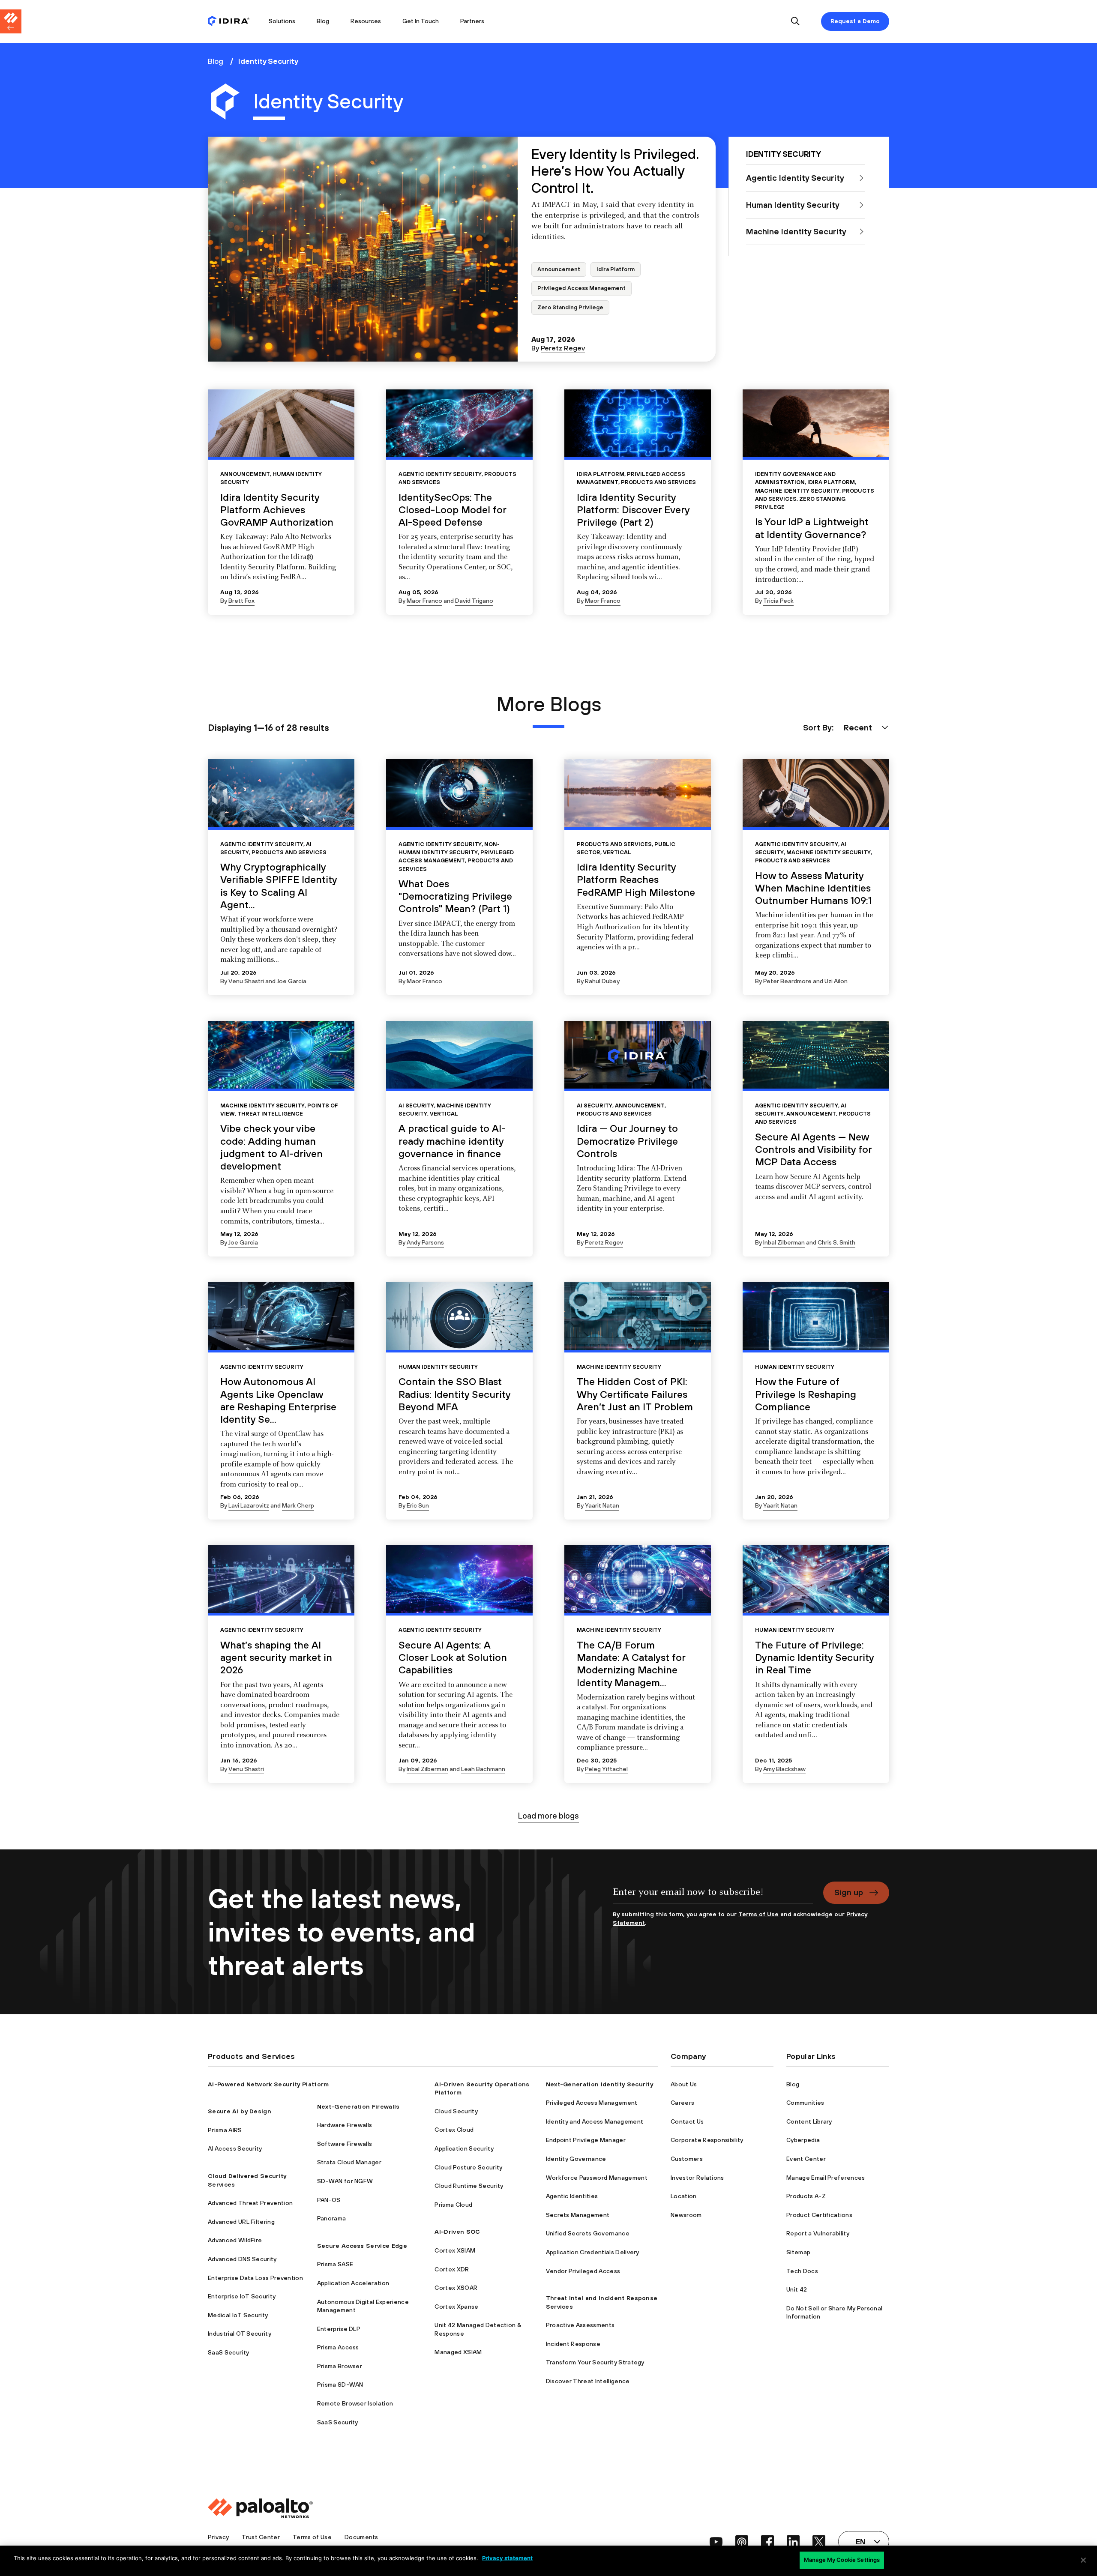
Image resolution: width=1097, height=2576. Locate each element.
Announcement (559, 269)
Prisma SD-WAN (340, 2385)
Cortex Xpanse (456, 2307)
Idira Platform (616, 269)
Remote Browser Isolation (355, 2403)
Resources (366, 21)
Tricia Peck (778, 601)
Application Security (464, 2148)
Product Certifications (819, 2215)
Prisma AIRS (225, 2130)
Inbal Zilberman (784, 1242)
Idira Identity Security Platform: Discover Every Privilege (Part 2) (633, 510)
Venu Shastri (246, 981)
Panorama (332, 2218)
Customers (687, 2159)
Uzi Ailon (836, 981)
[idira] (229, 22)
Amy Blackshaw (784, 1769)
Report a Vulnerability (818, 2233)
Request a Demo (855, 21)
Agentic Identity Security (440, 474)
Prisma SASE (335, 2264)
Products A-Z (806, 2196)
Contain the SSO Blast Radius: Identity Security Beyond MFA (454, 1394)
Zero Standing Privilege (570, 307)
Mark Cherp (298, 1505)
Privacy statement (507, 2558)
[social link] (716, 2542)
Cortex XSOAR (456, 2288)
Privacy (218, 2537)
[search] (796, 22)
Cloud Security (456, 2111)
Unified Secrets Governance (588, 2233)
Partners (472, 21)
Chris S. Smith (836, 1242)
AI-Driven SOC (457, 2232)
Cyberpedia (803, 2140)
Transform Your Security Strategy (595, 2362)
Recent (858, 727)
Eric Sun (418, 1505)
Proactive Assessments (580, 2325)
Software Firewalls (345, 2144)
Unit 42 (797, 2289)
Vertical (617, 852)
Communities (805, 2103)
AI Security (416, 1105)
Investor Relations (697, 2178)
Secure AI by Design (240, 2111)
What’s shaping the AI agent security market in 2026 (276, 1657)
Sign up (849, 1892)
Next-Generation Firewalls (358, 2106)
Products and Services (658, 482)
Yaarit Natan (602, 1505)
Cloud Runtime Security (469, 2186)
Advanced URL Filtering (241, 2222)
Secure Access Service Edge (362, 2246)
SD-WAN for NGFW (345, 2181)
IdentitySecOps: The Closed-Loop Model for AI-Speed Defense (452, 510)
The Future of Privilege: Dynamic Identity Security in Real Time (814, 1657)
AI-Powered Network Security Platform (268, 2084)
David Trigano (474, 601)
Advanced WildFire (235, 2240)
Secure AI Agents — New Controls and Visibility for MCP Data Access (813, 1149)
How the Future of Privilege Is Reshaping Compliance (806, 1394)
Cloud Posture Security (468, 2167)
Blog (323, 21)
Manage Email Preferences (826, 2178)
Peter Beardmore (787, 981)
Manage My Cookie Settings (842, 2560)
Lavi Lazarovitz (249, 1505)
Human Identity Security (438, 1367)
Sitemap (798, 2252)
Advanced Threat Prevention (250, 2203)
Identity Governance (576, 2159)
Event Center (806, 2159)
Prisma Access (338, 2347)
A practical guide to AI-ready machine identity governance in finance (452, 1141)
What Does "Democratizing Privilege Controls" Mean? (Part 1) (455, 896)
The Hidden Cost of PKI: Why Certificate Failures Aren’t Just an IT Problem (635, 1394)
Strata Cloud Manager (349, 2162)
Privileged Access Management (581, 288)
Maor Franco (424, 601)
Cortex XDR (452, 2269)
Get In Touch (421, 21)
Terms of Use (758, 1914)
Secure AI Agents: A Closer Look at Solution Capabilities (453, 1657)
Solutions (282, 21)
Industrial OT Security (240, 2334)
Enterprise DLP (339, 2329)
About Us (684, 2084)
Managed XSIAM (458, 2352)
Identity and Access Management (595, 2121)
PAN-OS (329, 2200)
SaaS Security (228, 2352)
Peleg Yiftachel (606, 1769)
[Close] (1083, 2560)
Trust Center (261, 2537)
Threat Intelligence (270, 1114)
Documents (361, 2537)
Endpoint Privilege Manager (586, 2140)
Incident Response (573, 2344)
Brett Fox (241, 601)
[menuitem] (233, 21)
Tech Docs (802, 2271)
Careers (682, 2103)
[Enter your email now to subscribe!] (713, 1896)
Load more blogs (548, 1816)
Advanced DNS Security (242, 2259)
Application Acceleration (353, 2283)
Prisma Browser (340, 2366)
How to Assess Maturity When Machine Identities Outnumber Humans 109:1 (813, 888)
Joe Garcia (292, 981)
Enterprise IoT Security (242, 2296)
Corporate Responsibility (707, 2140)
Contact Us (687, 2121)
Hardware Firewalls (345, 2125)
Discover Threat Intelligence (588, 2381)
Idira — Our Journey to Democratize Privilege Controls (627, 1141)
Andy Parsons (425, 1242)
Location (684, 2196)
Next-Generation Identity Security (600, 2084)
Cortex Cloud (454, 2130)
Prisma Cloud (453, 2205)
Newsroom (686, 2215)
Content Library (809, 2121)
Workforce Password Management (597, 2178)
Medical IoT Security (238, 2315)
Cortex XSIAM (455, 2250)
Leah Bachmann (483, 1769)
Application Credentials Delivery (593, 2252)
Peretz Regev (563, 348)
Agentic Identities (572, 2196)
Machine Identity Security (797, 491)
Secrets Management (578, 2215)
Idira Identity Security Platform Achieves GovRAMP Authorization (277, 510)
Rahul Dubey (602, 981)
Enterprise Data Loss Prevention (255, 2278)
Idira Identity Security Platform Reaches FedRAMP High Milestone (636, 880)
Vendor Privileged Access (583, 2271)
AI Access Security (235, 2148)
